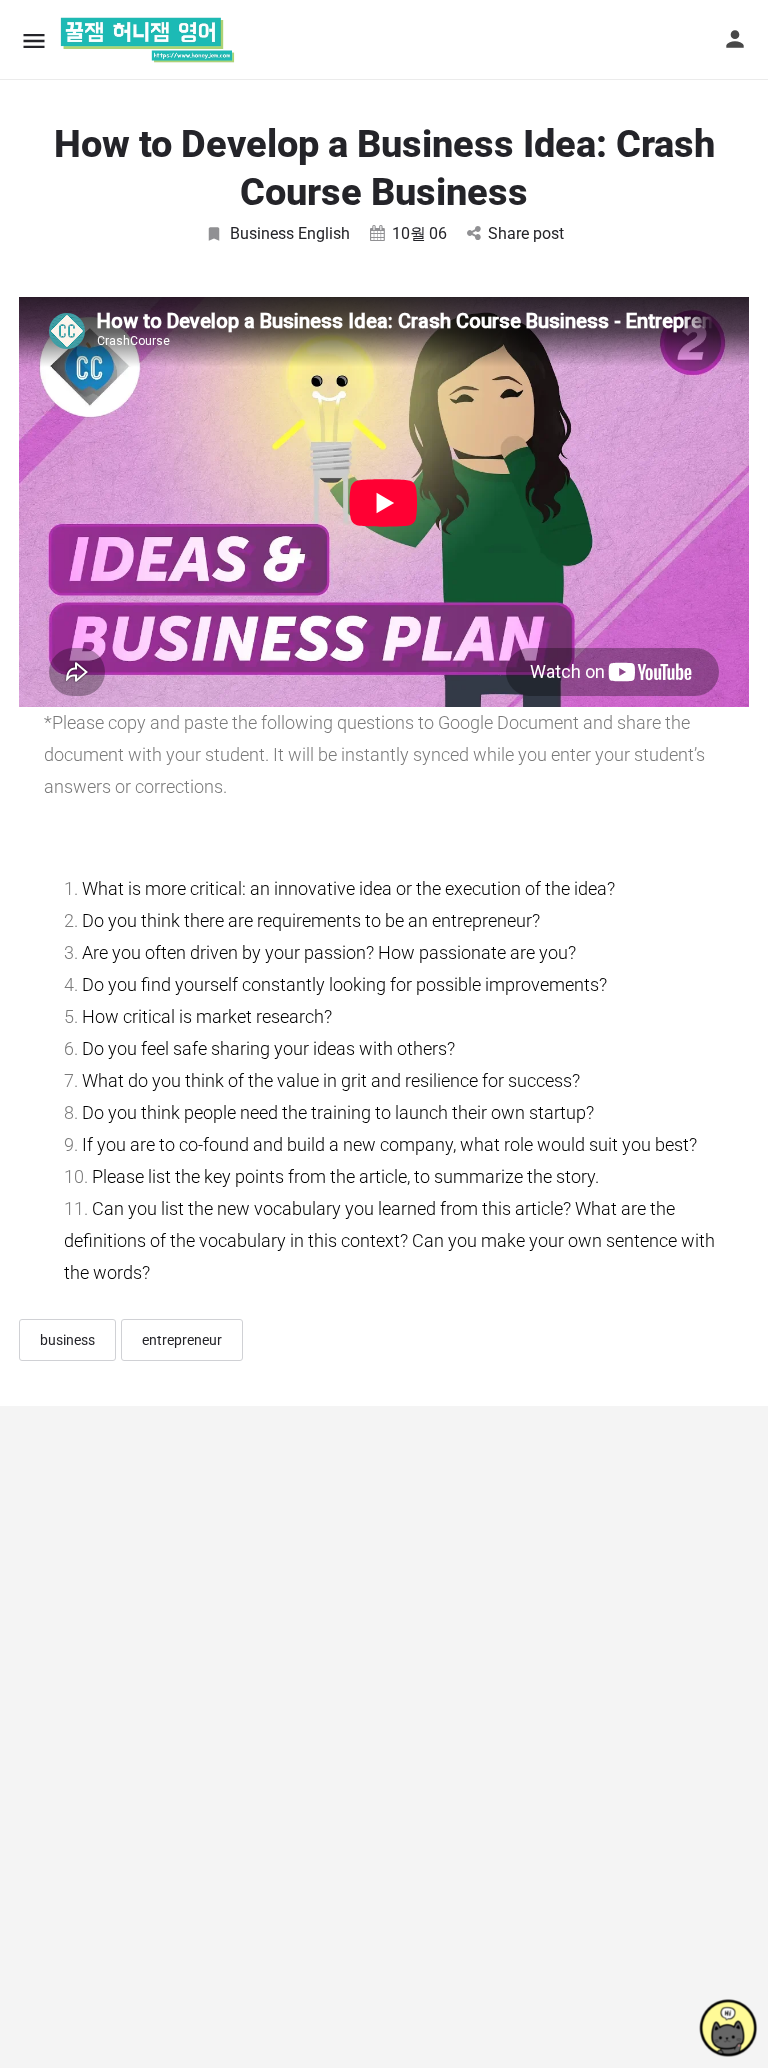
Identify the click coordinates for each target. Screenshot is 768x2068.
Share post (526, 233)
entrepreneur (182, 1340)
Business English (290, 233)
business (67, 1340)
